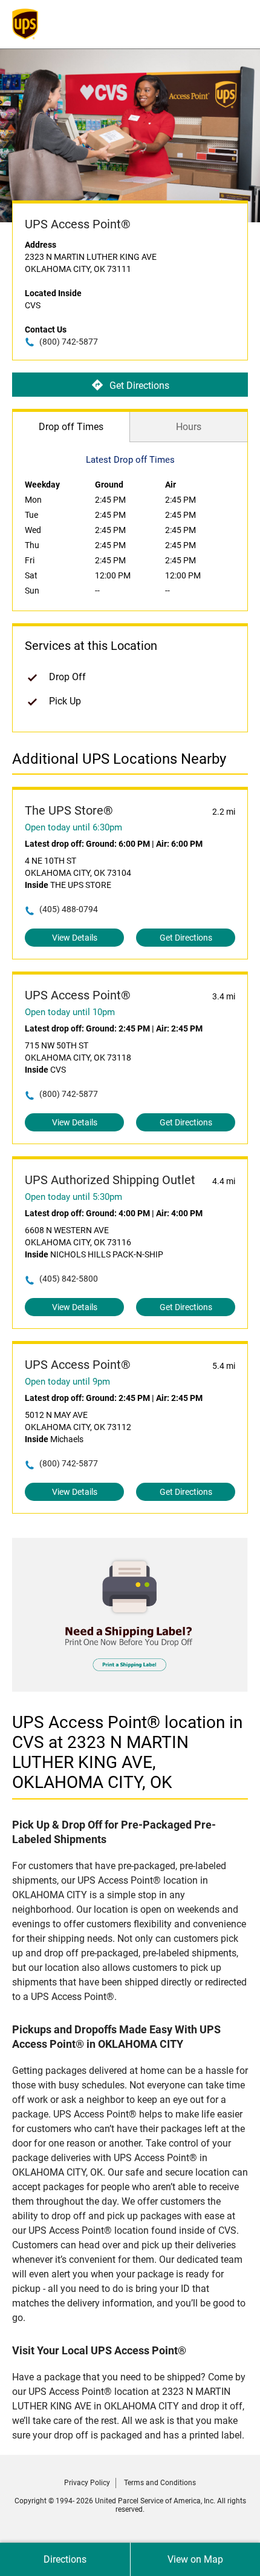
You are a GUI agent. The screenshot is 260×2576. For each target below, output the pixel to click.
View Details (75, 938)
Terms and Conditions (160, 2483)
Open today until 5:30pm (73, 1197)
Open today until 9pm (67, 1382)
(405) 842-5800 (69, 1279)
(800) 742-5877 (69, 342)
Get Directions (139, 386)
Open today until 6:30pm (73, 827)
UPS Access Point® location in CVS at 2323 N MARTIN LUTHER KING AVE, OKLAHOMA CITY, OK (127, 1752)
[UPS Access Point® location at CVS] (130, 1688)
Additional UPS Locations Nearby (119, 759)
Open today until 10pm (70, 1012)
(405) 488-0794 (69, 909)
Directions (65, 2559)
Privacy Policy (87, 2483)
